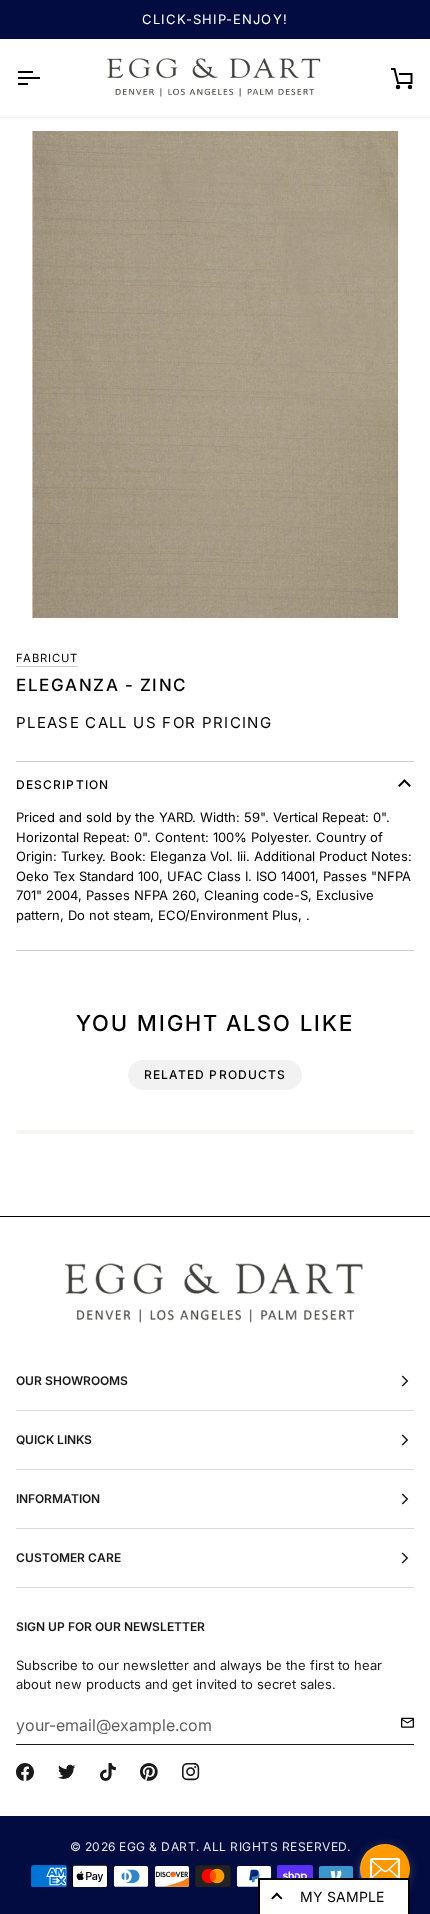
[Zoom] (215, 374)
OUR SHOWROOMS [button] (72, 1380)
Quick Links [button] (54, 1439)
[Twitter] (67, 1772)
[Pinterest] (149, 1772)
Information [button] (58, 1498)
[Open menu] (46, 78)
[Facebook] (25, 1772)
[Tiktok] (108, 1772)
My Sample (342, 1896)
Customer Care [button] (68, 1557)
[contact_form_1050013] (385, 1869)
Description (62, 784)
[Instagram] (191, 1772)
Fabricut (47, 658)
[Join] (401, 1723)
